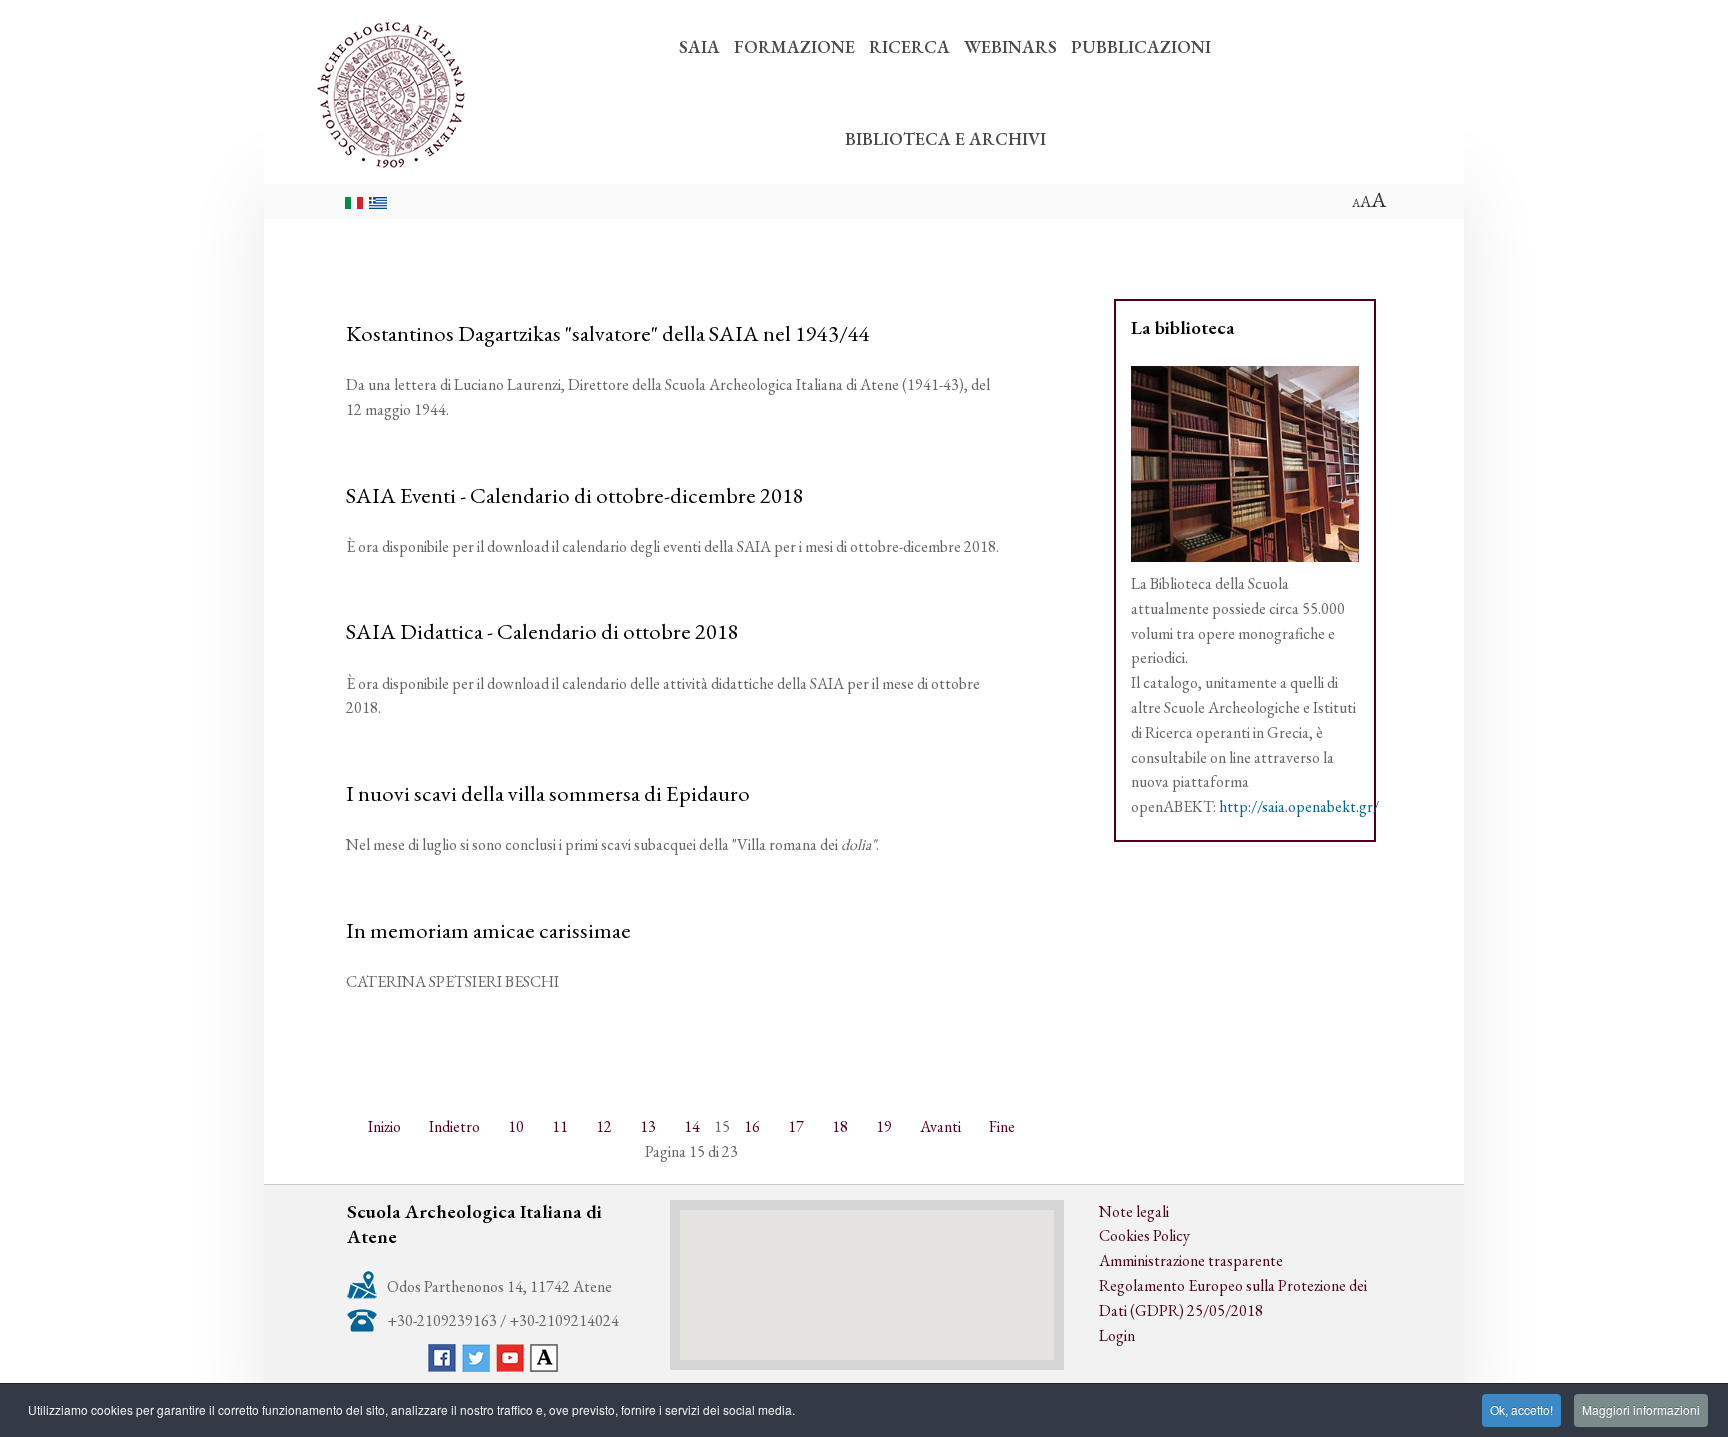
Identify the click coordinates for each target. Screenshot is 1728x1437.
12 (604, 1126)
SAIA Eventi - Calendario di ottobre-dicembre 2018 (575, 495)
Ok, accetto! (1521, 1409)
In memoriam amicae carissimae (488, 930)
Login (1117, 1335)
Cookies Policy (1144, 1235)
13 (648, 1126)
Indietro (454, 1126)
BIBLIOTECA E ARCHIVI (945, 138)
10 (516, 1126)
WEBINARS (1010, 46)
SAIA (699, 46)
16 (752, 1126)
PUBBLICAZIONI (1141, 46)
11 (560, 1126)
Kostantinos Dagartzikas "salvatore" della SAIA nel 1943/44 (608, 333)
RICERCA (909, 46)
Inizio (384, 1126)
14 (692, 1126)
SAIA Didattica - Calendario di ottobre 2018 (542, 631)
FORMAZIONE (794, 46)
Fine (1002, 1126)
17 (796, 1126)
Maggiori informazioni (1641, 1409)
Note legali (1134, 1211)
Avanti (940, 1126)
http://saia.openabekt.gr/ (1299, 806)
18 (840, 1126)
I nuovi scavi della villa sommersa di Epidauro (548, 793)
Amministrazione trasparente (1191, 1260)
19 (884, 1126)
